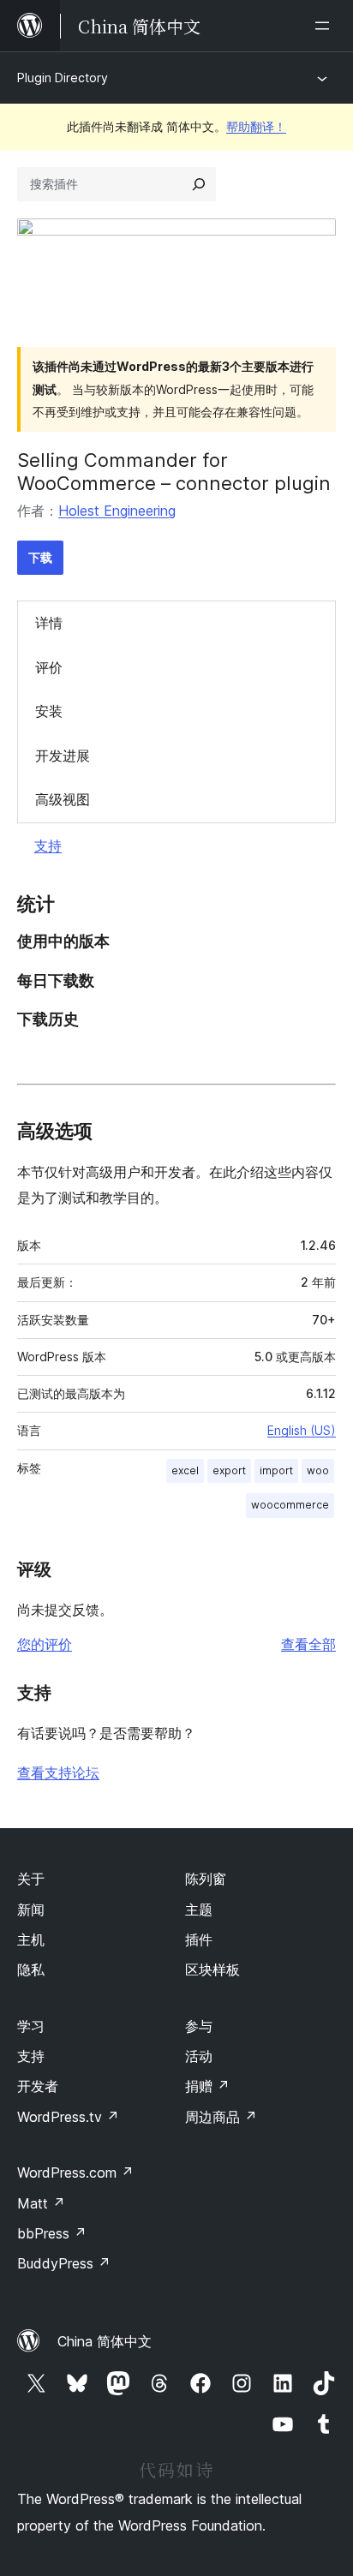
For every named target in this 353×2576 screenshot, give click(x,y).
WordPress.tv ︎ (68, 2117)
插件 (199, 1939)
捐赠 (207, 2086)
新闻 (31, 1910)
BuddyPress (64, 2263)
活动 (199, 2056)
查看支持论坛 (58, 1772)
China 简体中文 (105, 2341)
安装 (49, 711)
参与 (199, 2026)
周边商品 (221, 2117)
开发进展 (63, 756)
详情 (49, 623)
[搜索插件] (199, 184)
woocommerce (290, 1505)
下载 (40, 557)
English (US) (302, 1430)
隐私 (31, 1969)
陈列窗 (206, 1879)
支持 (48, 846)
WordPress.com (75, 2173)
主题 (199, 1910)
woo (318, 1470)
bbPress (52, 2233)
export (229, 1470)
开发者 (38, 2086)
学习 (31, 2026)
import (276, 1470)
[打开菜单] (326, 26)
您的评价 (45, 1644)
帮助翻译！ (256, 126)
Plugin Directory (63, 78)
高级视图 (63, 799)
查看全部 (308, 1644)
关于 (31, 1879)
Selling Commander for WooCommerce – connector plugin (174, 471)
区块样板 (212, 1969)
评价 (49, 667)
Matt (41, 2203)
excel (185, 1470)
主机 (31, 1939)
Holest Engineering (117, 511)
